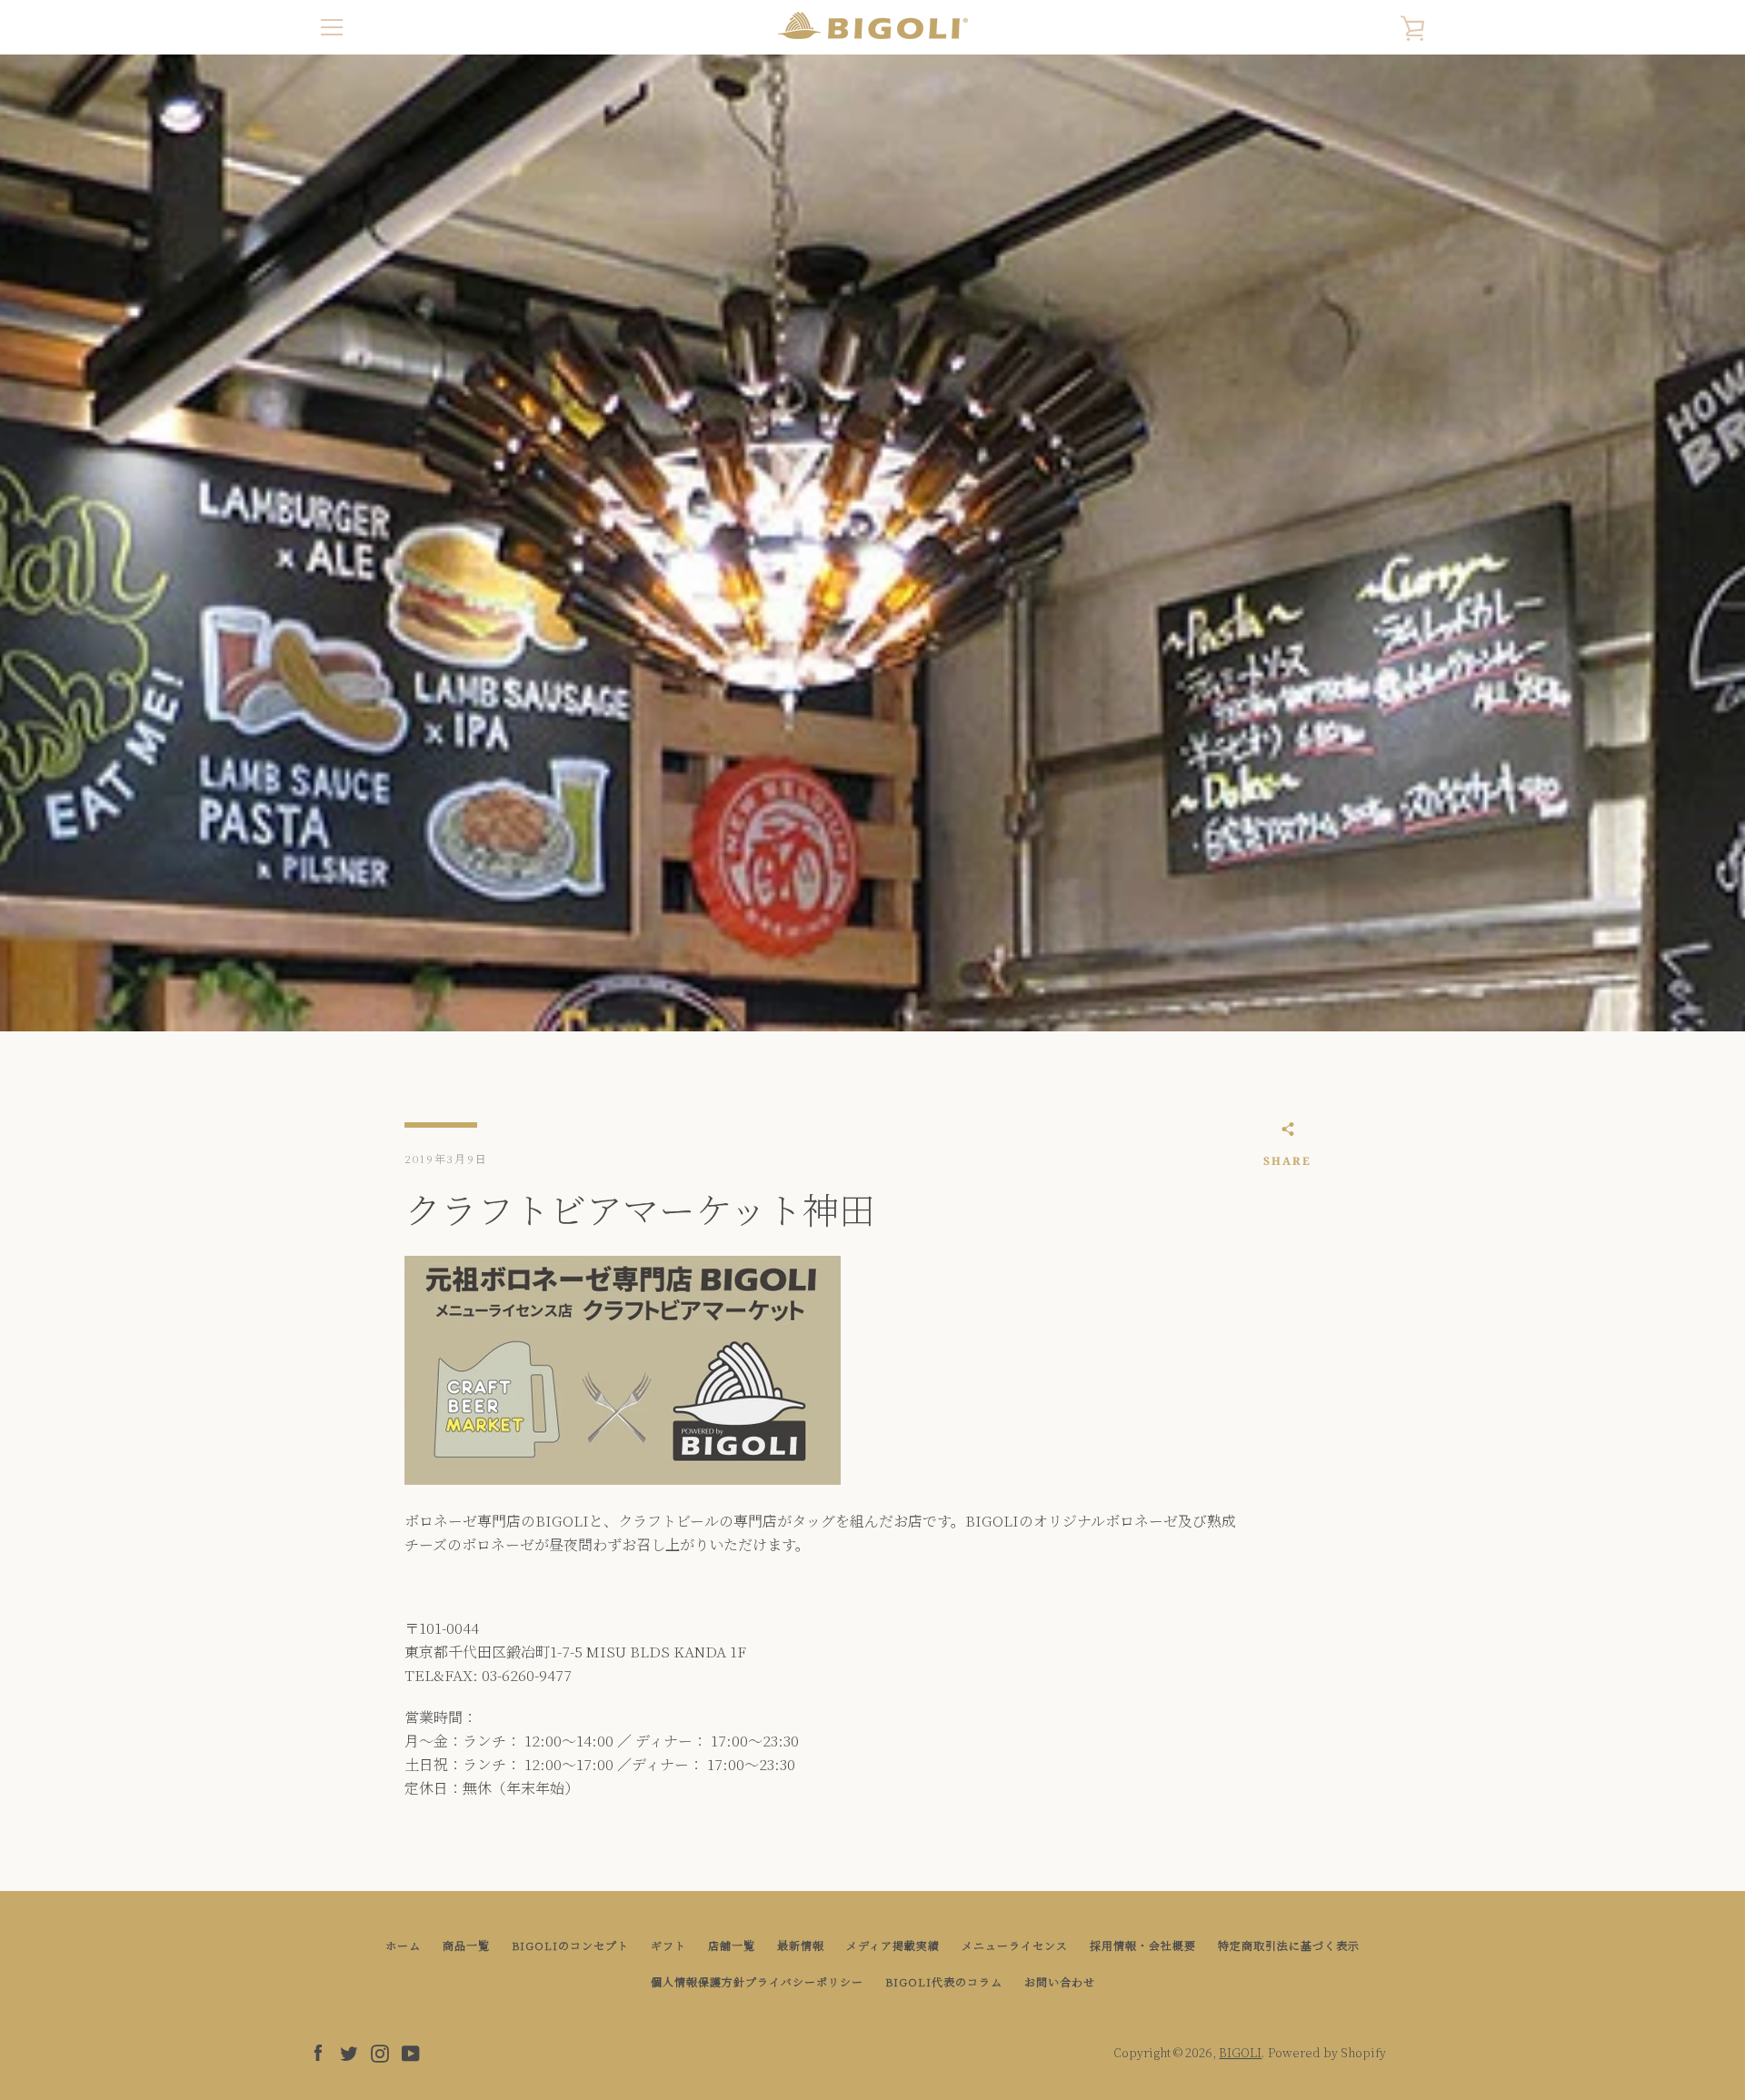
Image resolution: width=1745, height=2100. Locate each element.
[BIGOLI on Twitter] (349, 2051)
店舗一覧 (732, 1945)
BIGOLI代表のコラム (944, 1981)
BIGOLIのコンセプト (570, 1945)
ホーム (403, 1945)
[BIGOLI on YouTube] (411, 2051)
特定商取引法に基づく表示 (1289, 1945)
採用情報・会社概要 (1143, 1945)
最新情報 (801, 1945)
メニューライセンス (1015, 1945)
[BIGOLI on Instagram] (380, 2051)
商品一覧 (466, 1945)
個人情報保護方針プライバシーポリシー (757, 1981)
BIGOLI (1240, 2052)
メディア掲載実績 (893, 1945)
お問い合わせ (1060, 1981)
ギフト (668, 1945)
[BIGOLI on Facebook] (318, 2051)
